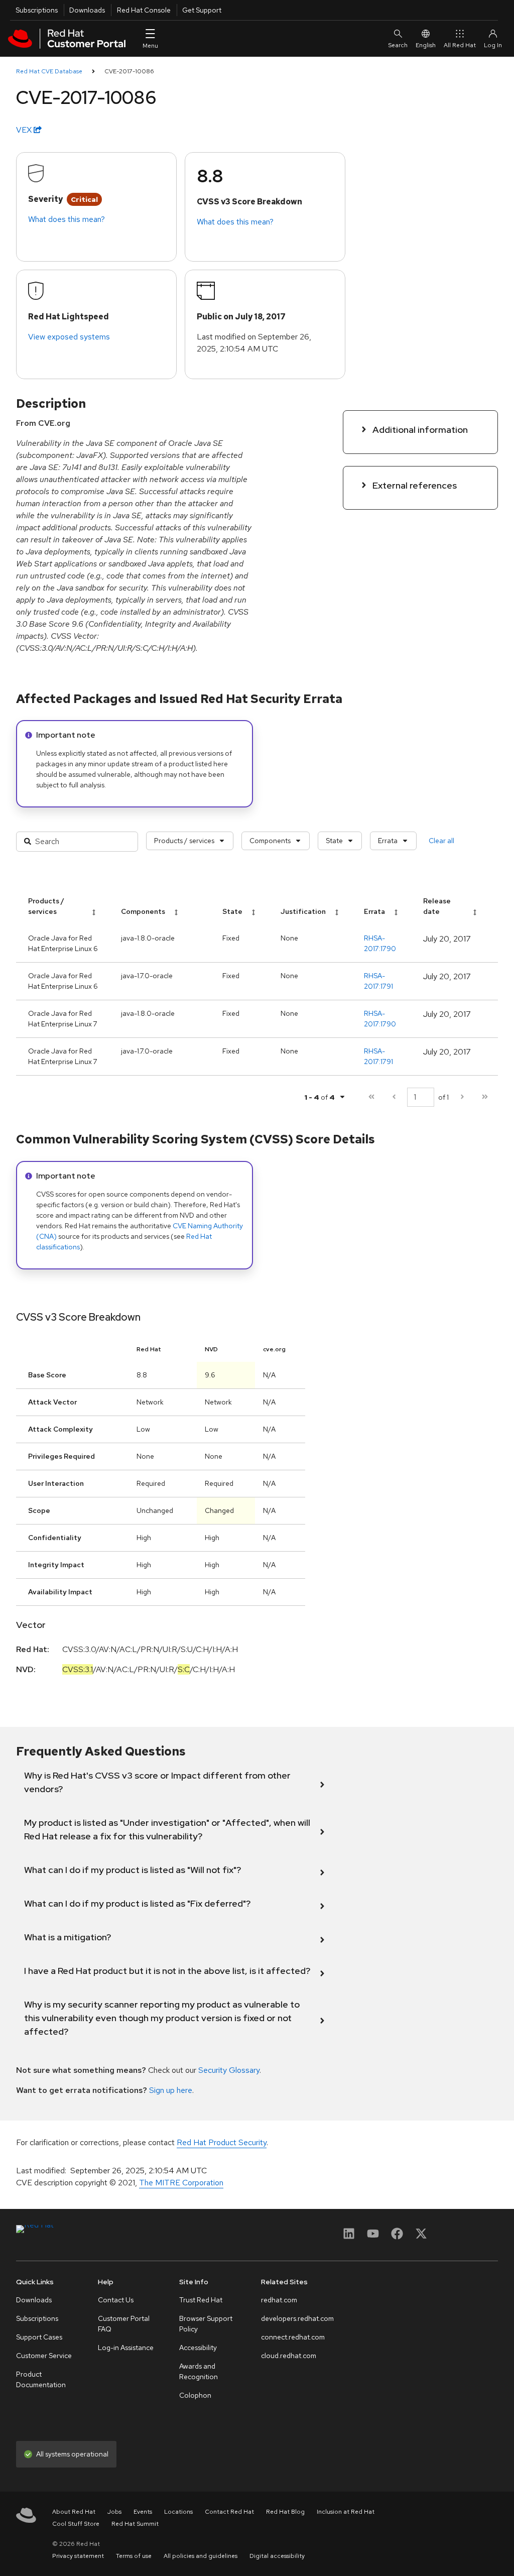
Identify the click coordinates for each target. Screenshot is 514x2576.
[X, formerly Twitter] (421, 2237)
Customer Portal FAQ (124, 2324)
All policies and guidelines (201, 2556)
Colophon (195, 2395)
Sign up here (171, 2090)
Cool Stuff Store (76, 2524)
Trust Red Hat (201, 2300)
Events (143, 2512)
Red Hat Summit (135, 2524)
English (426, 45)
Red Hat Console (144, 10)
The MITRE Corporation (181, 2183)
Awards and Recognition (199, 2371)
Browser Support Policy (206, 2324)
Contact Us (116, 2300)
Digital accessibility (277, 2556)
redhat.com (279, 2300)
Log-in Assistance (126, 2348)
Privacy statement (78, 2556)
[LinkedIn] (349, 2237)
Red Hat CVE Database (49, 71)
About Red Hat (74, 2512)
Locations (178, 2512)
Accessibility (198, 2348)
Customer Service (44, 2356)
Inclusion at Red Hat (346, 2512)
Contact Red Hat (229, 2512)
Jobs (114, 2512)
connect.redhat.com (293, 2337)
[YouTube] (373, 2237)
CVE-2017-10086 (129, 71)
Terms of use (134, 2556)
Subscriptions (37, 10)
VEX (25, 130)
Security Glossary (229, 2070)
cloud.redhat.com (289, 2356)
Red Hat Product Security (222, 2142)
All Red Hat (460, 45)
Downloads (87, 10)
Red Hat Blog (285, 2512)
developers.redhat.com (297, 2318)
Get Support (202, 10)
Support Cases (39, 2337)
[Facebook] (397, 2237)
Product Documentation (41, 2379)
